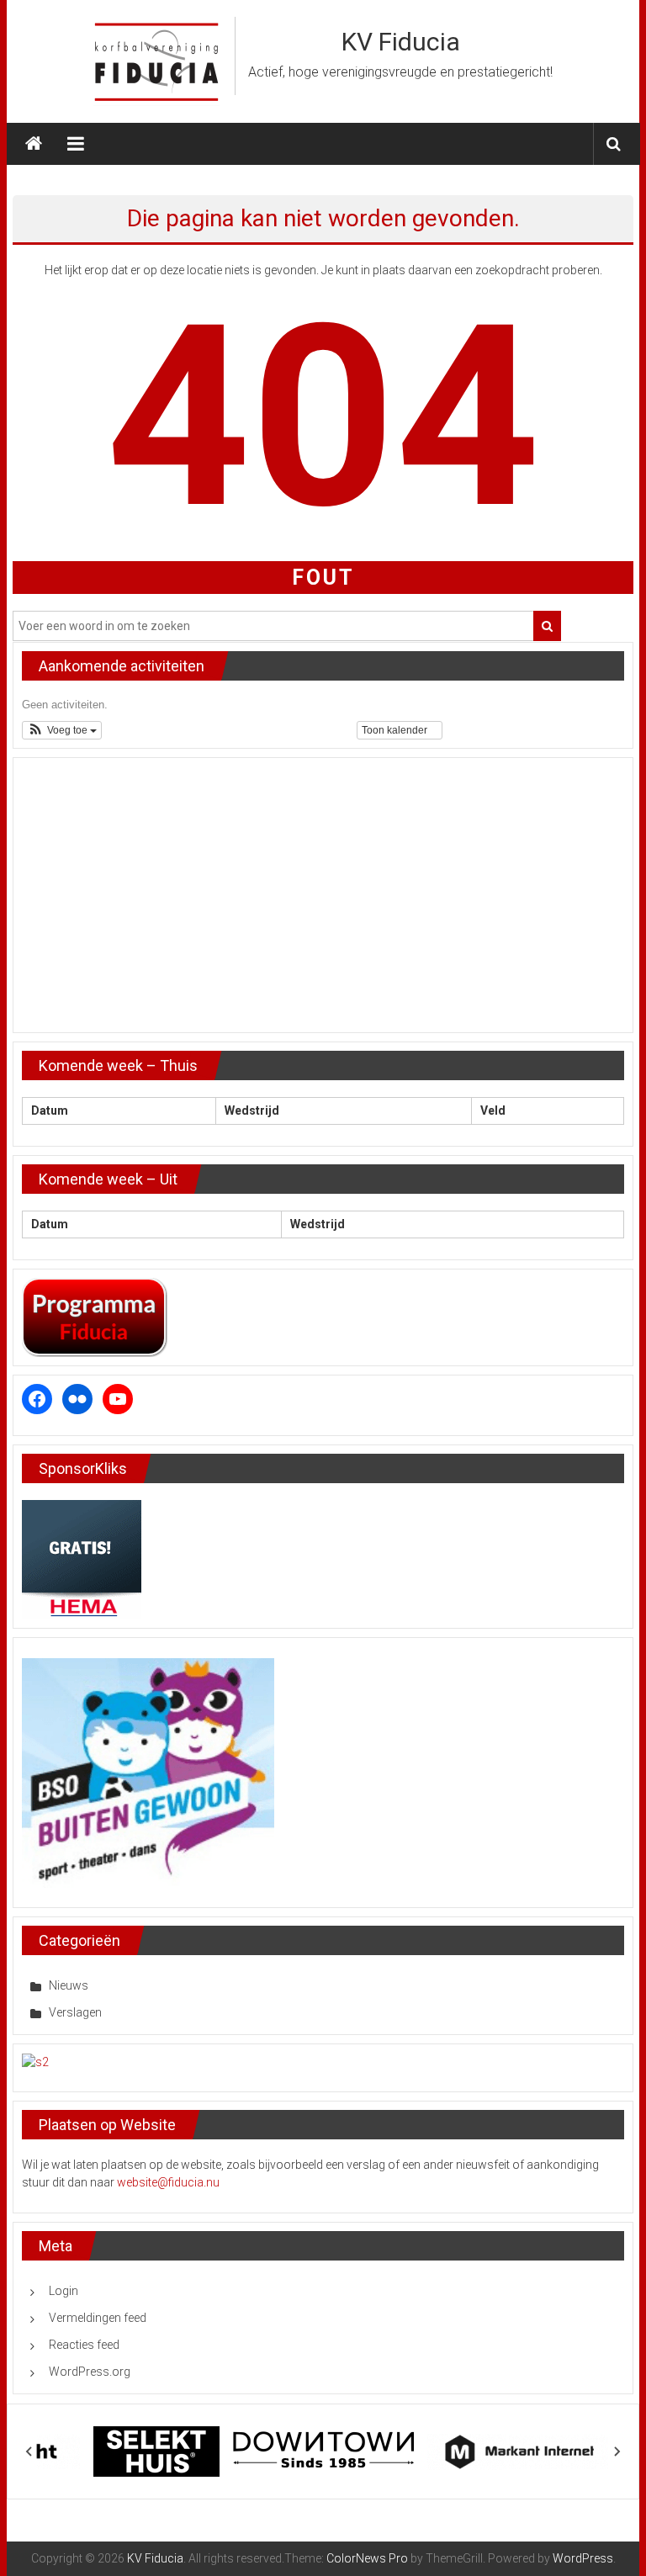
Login (64, 2291)
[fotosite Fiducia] (35, 2061)
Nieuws (69, 1985)
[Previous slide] (29, 2451)
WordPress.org (90, 2372)
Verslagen (75, 2012)
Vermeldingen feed (98, 2318)
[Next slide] (617, 2451)
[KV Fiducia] (34, 144)
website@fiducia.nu (168, 2182)
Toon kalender (396, 730)
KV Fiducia (401, 42)
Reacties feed (84, 2345)
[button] (62, 730)
